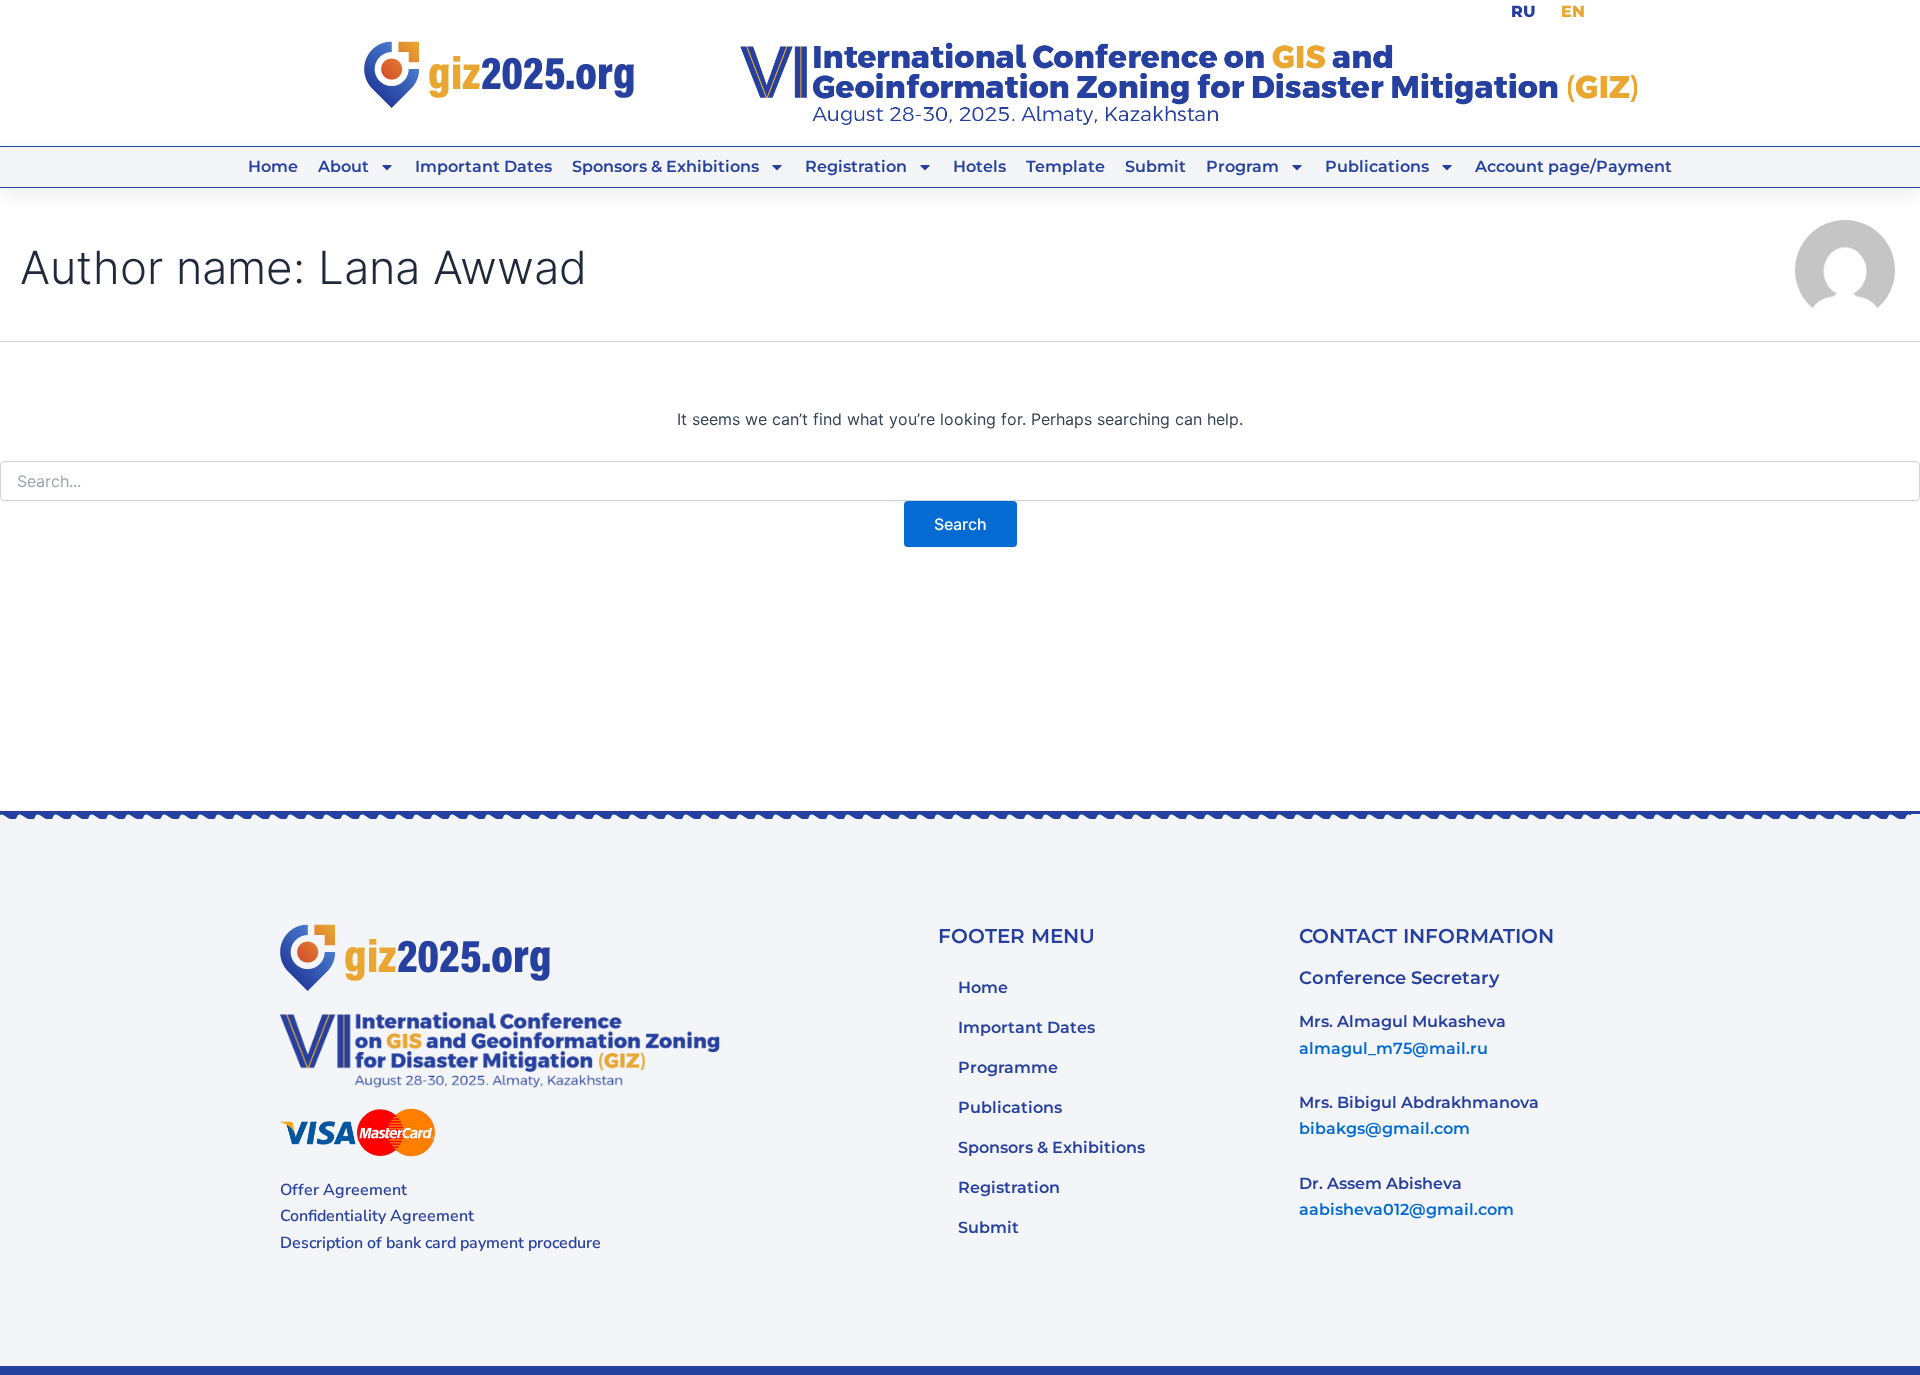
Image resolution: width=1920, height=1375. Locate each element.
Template (1065, 166)
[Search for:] (960, 481)
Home (273, 166)
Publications (1377, 166)
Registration (856, 166)
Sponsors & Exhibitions (1051, 1147)
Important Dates (483, 166)
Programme (1008, 1067)
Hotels (979, 166)
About (343, 166)
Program (1242, 166)
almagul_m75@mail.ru (1393, 1048)
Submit (1155, 166)
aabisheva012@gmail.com (1406, 1209)
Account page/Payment (1573, 166)
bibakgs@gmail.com (1384, 1128)
